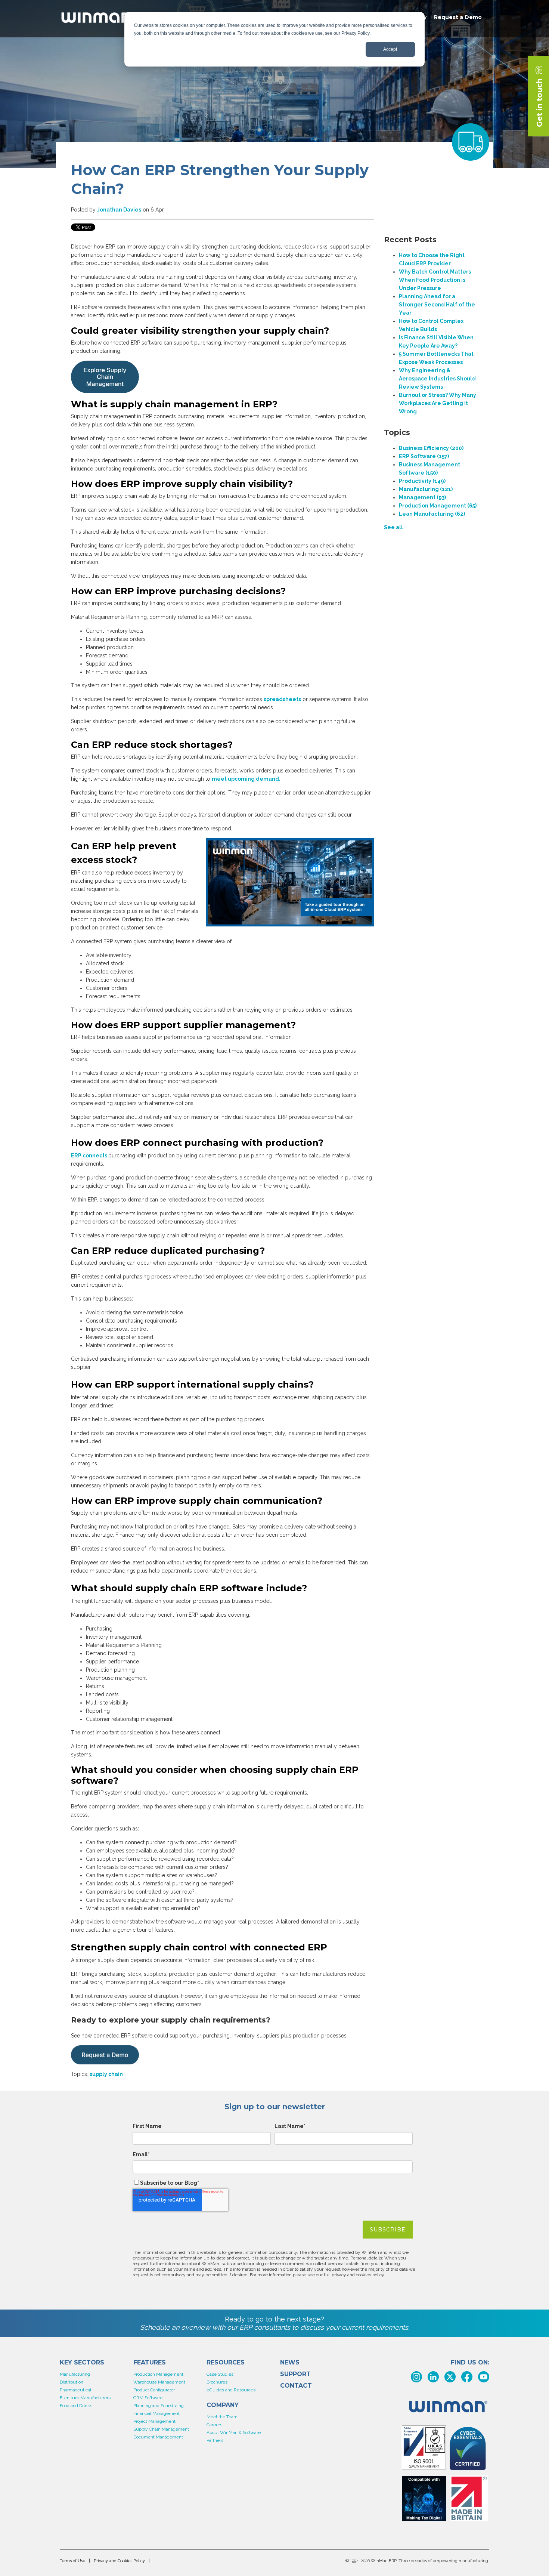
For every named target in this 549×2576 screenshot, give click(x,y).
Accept (390, 49)
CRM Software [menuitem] (148, 2398)
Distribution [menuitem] (72, 2382)
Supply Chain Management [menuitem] (161, 2429)
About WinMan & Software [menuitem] (234, 2432)
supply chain (106, 2074)
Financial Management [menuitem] (156, 2413)
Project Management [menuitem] (154, 2421)
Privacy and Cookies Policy (119, 2561)
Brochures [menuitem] (217, 2382)
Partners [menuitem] (215, 2440)
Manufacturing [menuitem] (75, 2374)
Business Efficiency (431, 448)
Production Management (438, 506)
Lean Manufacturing (432, 514)
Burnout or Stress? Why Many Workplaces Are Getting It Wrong (438, 403)
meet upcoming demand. (246, 779)
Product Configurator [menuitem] (154, 2390)
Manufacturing (426, 489)
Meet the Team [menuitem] (222, 2417)
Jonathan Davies (119, 210)
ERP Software (424, 456)
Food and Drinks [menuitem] (76, 2406)
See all (393, 527)
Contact (296, 2386)
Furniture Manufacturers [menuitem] (85, 2398)
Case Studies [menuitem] (220, 2374)
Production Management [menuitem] (158, 2374)
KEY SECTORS (82, 2363)
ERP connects (90, 1156)
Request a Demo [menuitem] (458, 17)
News (290, 2363)
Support (295, 2374)
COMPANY (223, 2405)
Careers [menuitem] (214, 2425)
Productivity (422, 481)
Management (422, 497)
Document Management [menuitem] (158, 2437)
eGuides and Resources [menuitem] (231, 2390)
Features (150, 2363)
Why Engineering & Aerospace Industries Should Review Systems (437, 379)
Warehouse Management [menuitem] (159, 2382)
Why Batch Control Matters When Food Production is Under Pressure (435, 280)
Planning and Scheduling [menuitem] (159, 2406)
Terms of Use (72, 2561)
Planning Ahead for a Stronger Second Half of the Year (437, 305)
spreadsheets (282, 699)
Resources (226, 2363)
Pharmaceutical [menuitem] (75, 2390)
